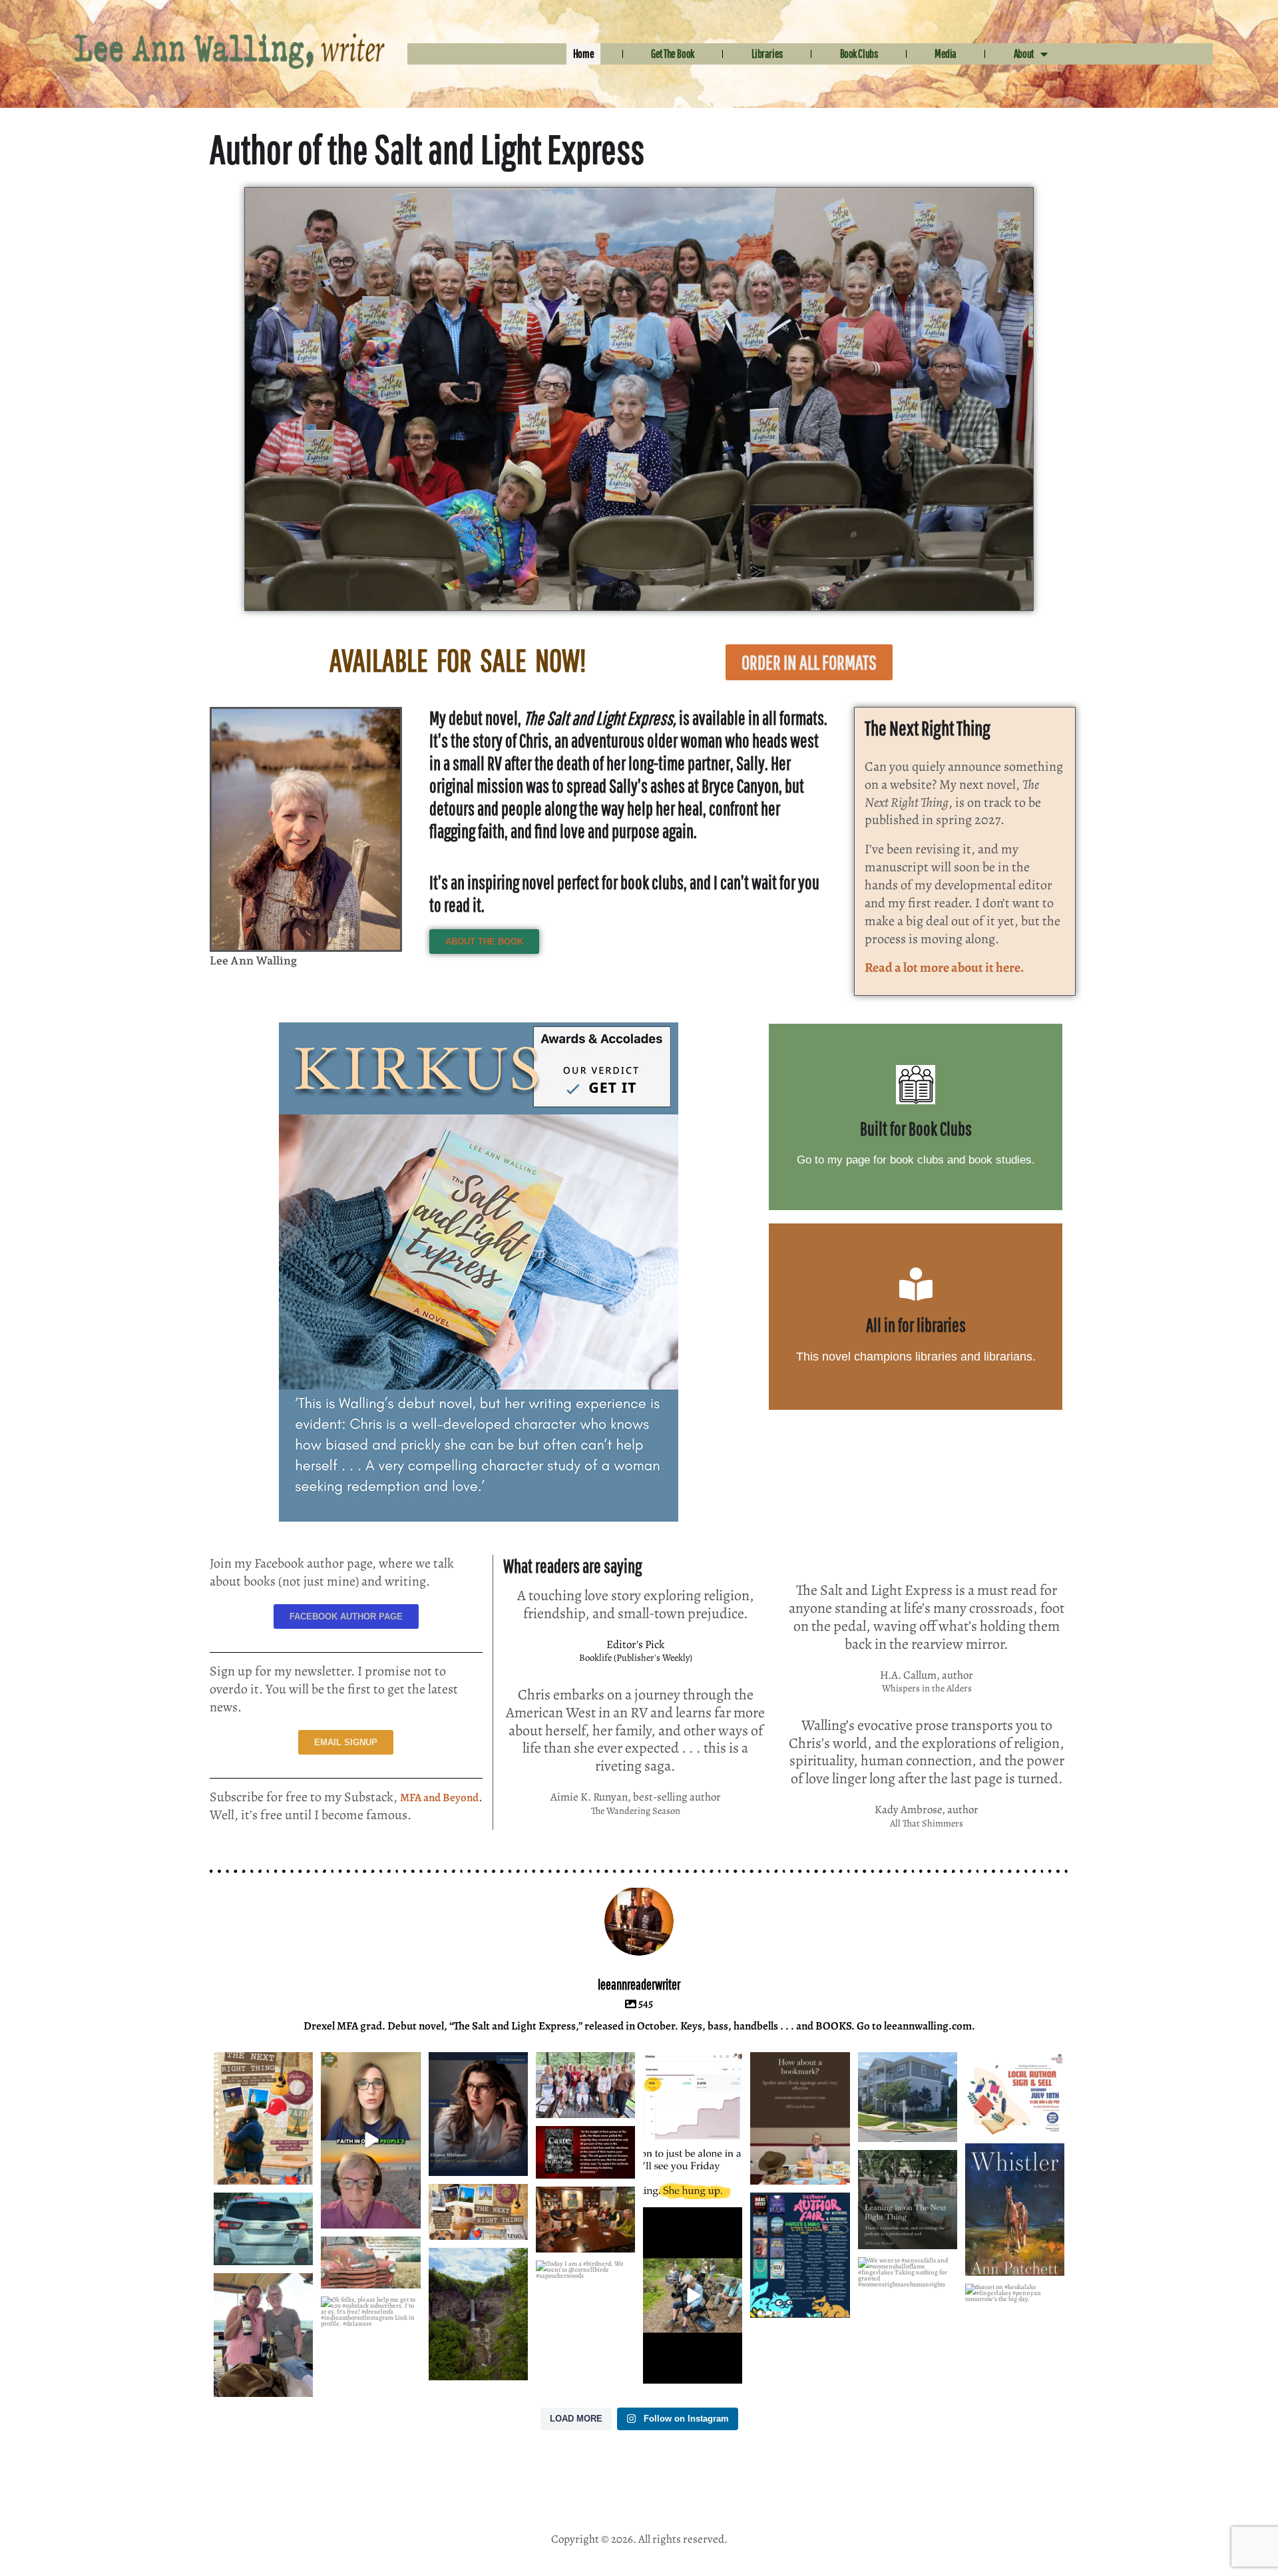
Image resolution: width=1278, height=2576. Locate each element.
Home (583, 54)
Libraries (767, 54)
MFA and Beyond (439, 1798)
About (1024, 54)
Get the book (673, 54)
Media (946, 54)
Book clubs (859, 54)
